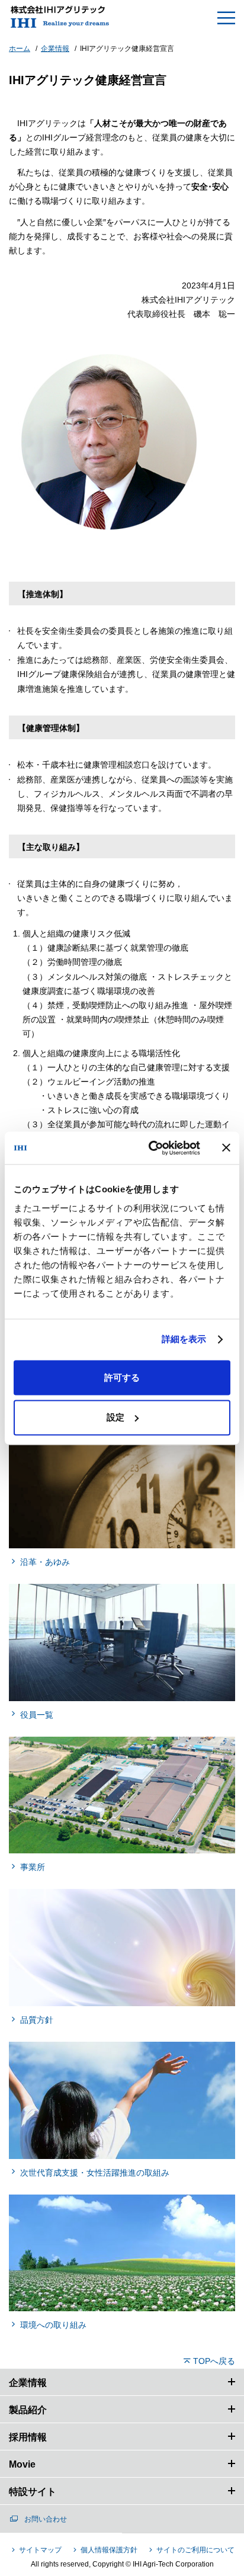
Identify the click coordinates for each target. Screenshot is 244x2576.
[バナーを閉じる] (226, 1148)
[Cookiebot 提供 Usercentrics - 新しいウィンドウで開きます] (151, 1148)
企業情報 (28, 2383)
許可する (122, 1377)
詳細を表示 (184, 1339)
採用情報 (28, 2437)
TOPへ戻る (214, 2361)
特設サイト (33, 2492)
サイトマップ (40, 2550)
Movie (22, 2464)
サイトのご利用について (195, 2550)
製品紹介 (28, 2410)
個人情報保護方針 (109, 2550)
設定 (115, 1417)
